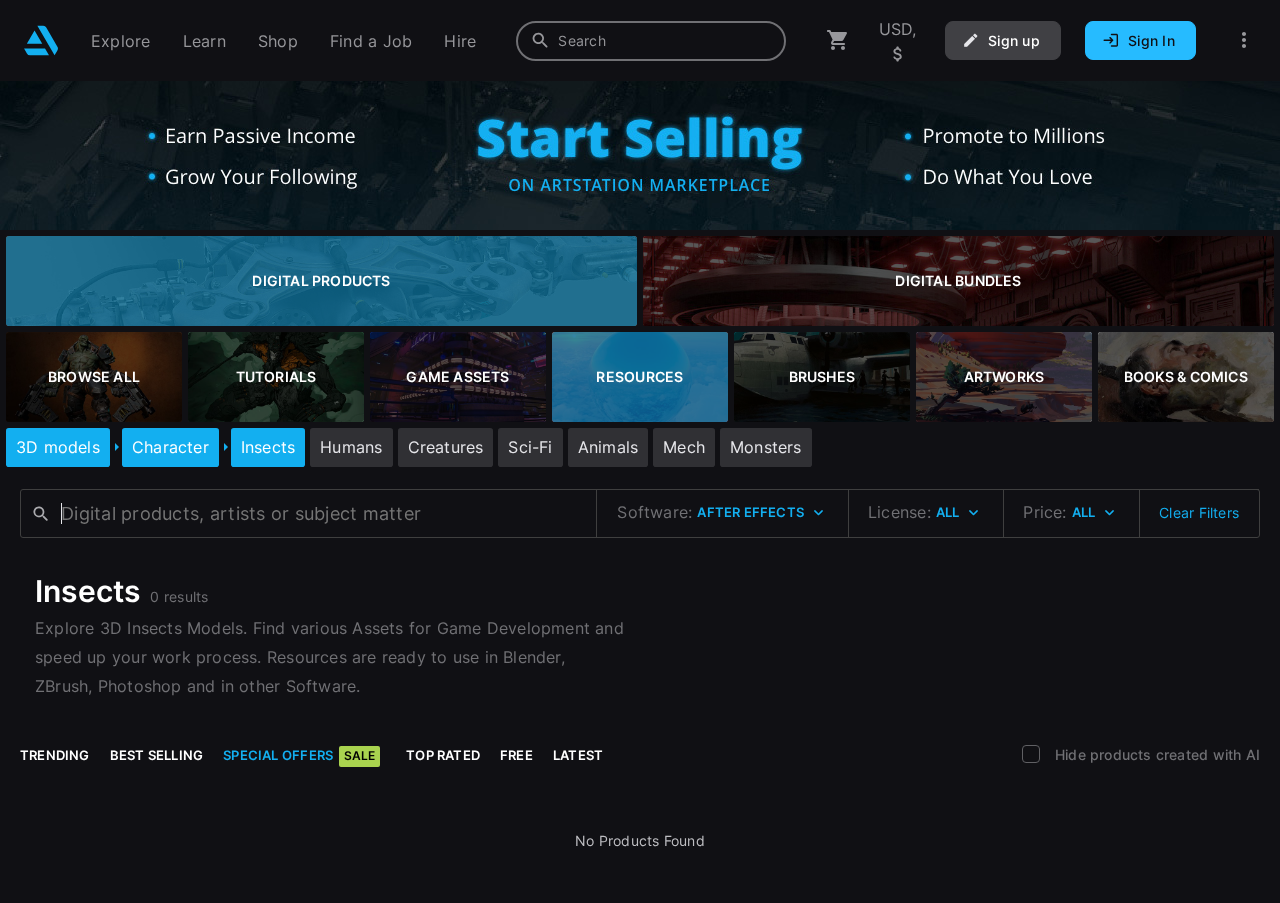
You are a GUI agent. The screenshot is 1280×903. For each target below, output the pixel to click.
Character (170, 447)
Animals (608, 447)
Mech (684, 447)
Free (516, 755)
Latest (578, 755)
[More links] (1244, 40)
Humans (351, 447)
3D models (58, 447)
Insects (268, 447)
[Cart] (838, 40)
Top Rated (443, 755)
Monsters (766, 447)
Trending (55, 755)
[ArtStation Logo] (41, 40)
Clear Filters (1199, 512)
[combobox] (651, 41)
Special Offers (299, 755)
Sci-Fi (530, 447)
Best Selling (157, 755)
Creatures (446, 447)
